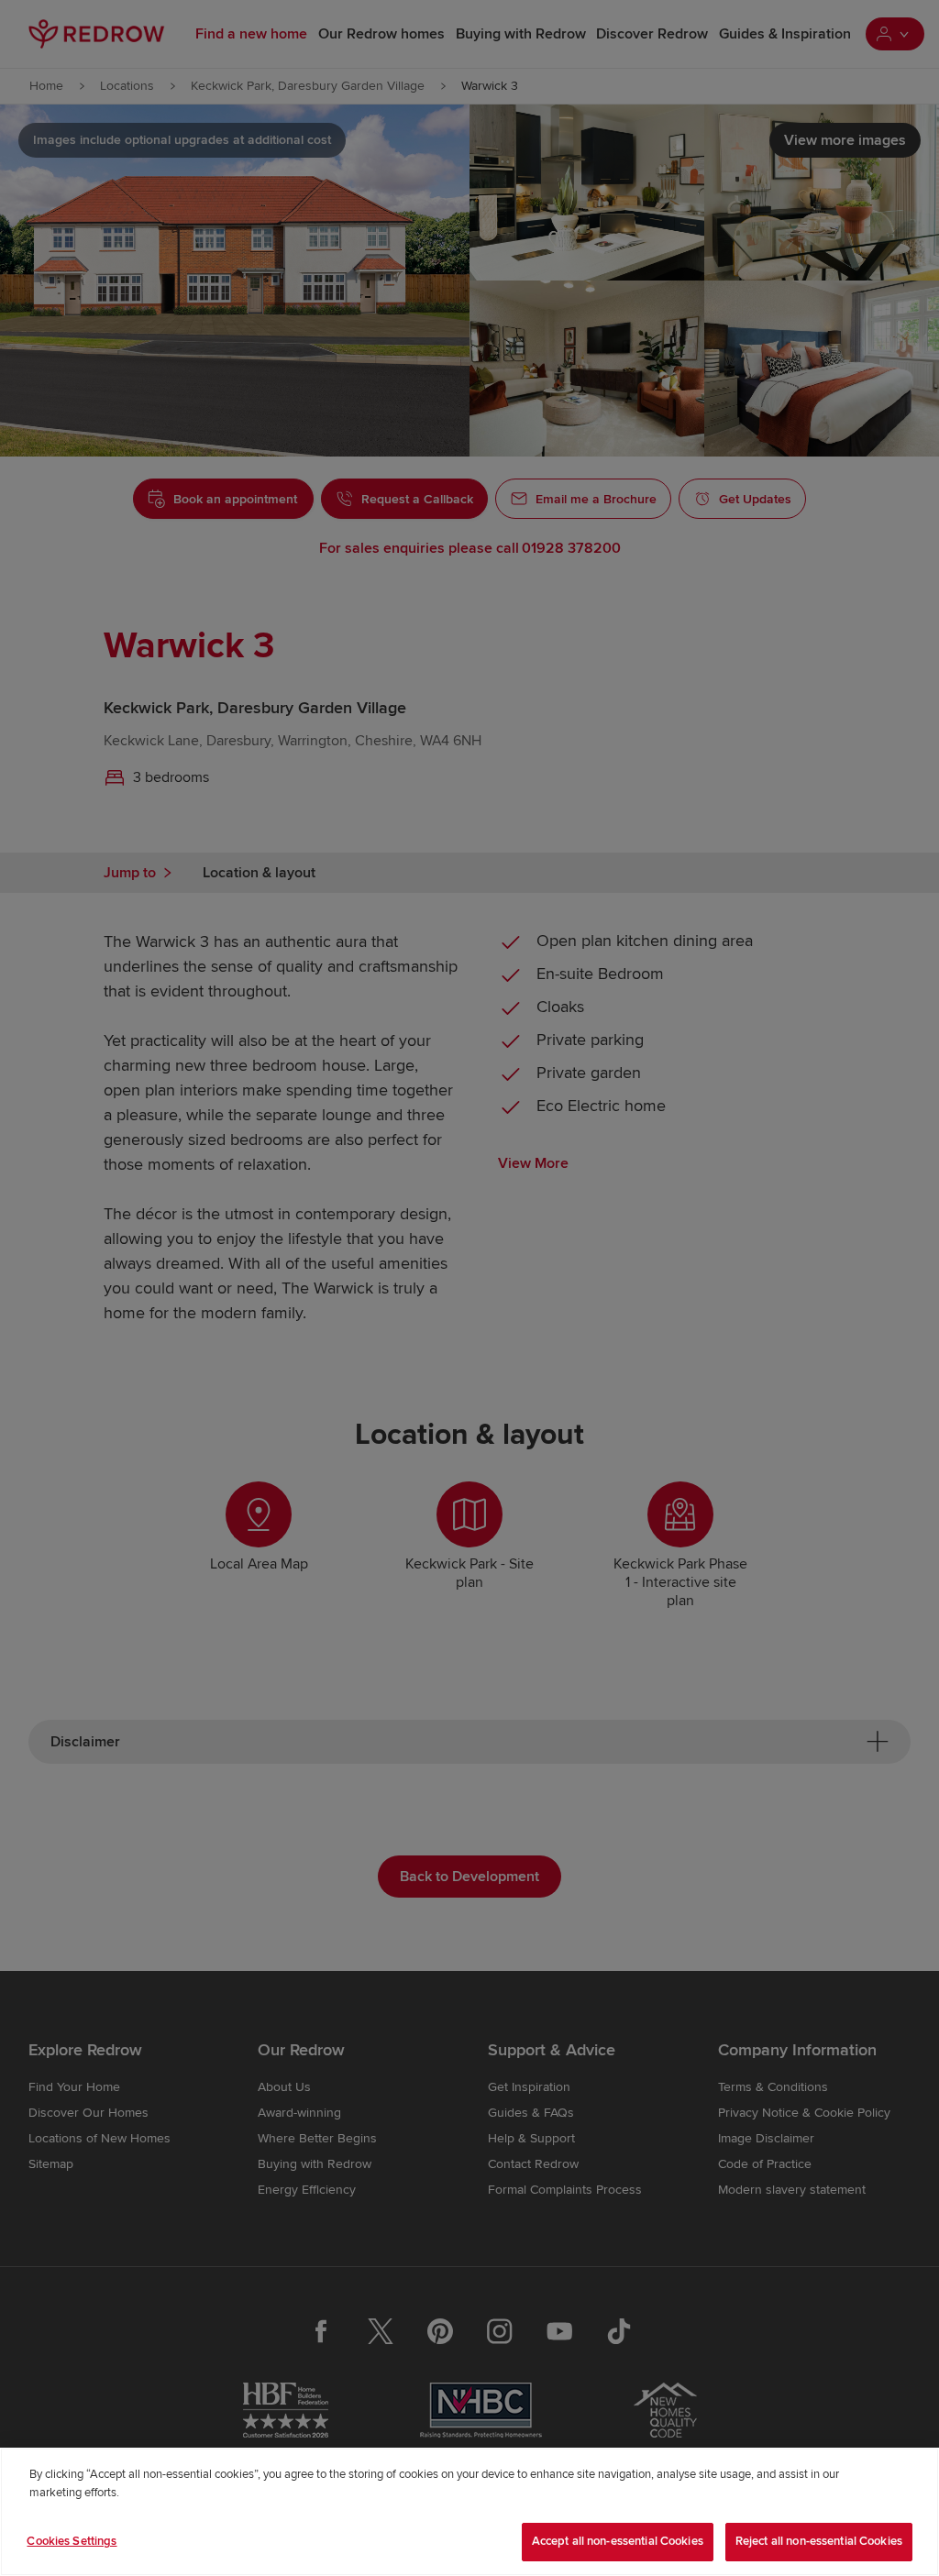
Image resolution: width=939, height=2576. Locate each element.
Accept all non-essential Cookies (618, 2541)
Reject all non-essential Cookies (819, 2541)
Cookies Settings (72, 2541)
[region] (469, 2512)
